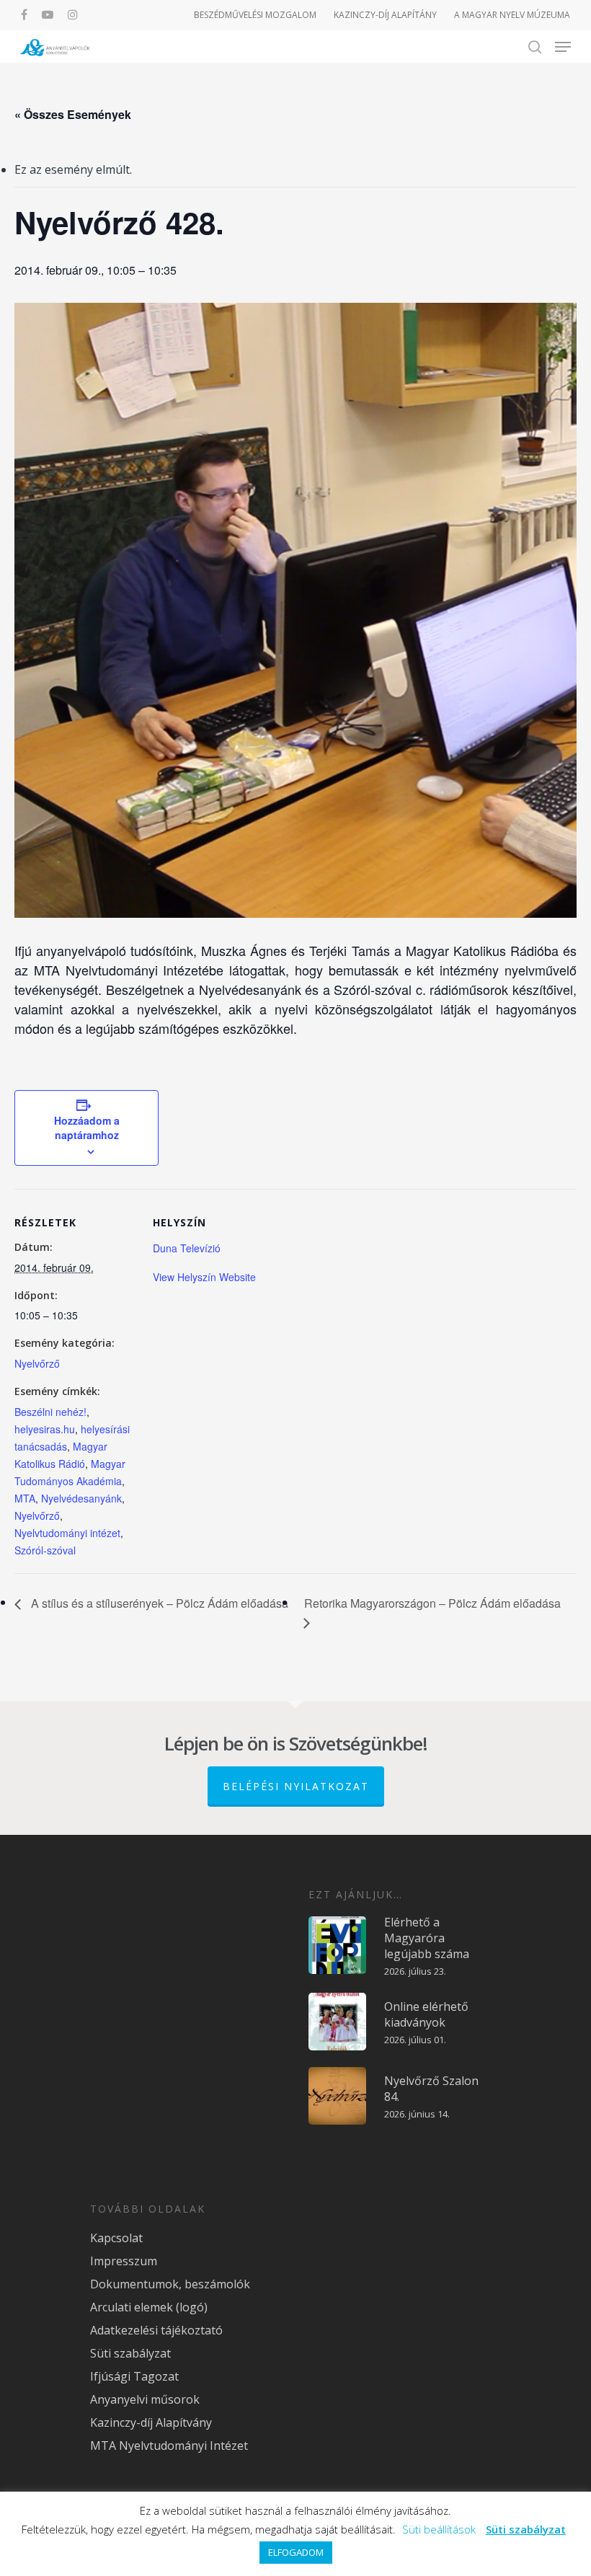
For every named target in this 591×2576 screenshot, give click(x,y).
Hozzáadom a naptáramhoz (87, 1128)
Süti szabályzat (130, 2353)
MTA (25, 1498)
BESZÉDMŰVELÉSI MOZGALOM (255, 15)
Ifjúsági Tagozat (134, 2376)
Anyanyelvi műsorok (145, 2399)
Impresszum (124, 2261)
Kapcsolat (116, 2238)
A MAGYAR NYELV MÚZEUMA (512, 15)
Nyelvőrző (37, 1363)
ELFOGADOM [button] (296, 2552)
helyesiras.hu (45, 1429)
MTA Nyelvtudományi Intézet (169, 2446)
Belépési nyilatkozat (296, 1786)
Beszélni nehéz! (50, 1412)
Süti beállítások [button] (439, 2529)
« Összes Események (73, 114)
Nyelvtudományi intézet (67, 1533)
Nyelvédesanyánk (81, 1498)
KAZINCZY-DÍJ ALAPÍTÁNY (385, 15)
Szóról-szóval (45, 1550)
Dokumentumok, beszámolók (170, 2284)
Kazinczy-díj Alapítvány (151, 2422)
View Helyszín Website (204, 1277)
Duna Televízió (187, 1248)
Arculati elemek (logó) (149, 2307)
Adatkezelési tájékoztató (156, 2330)
